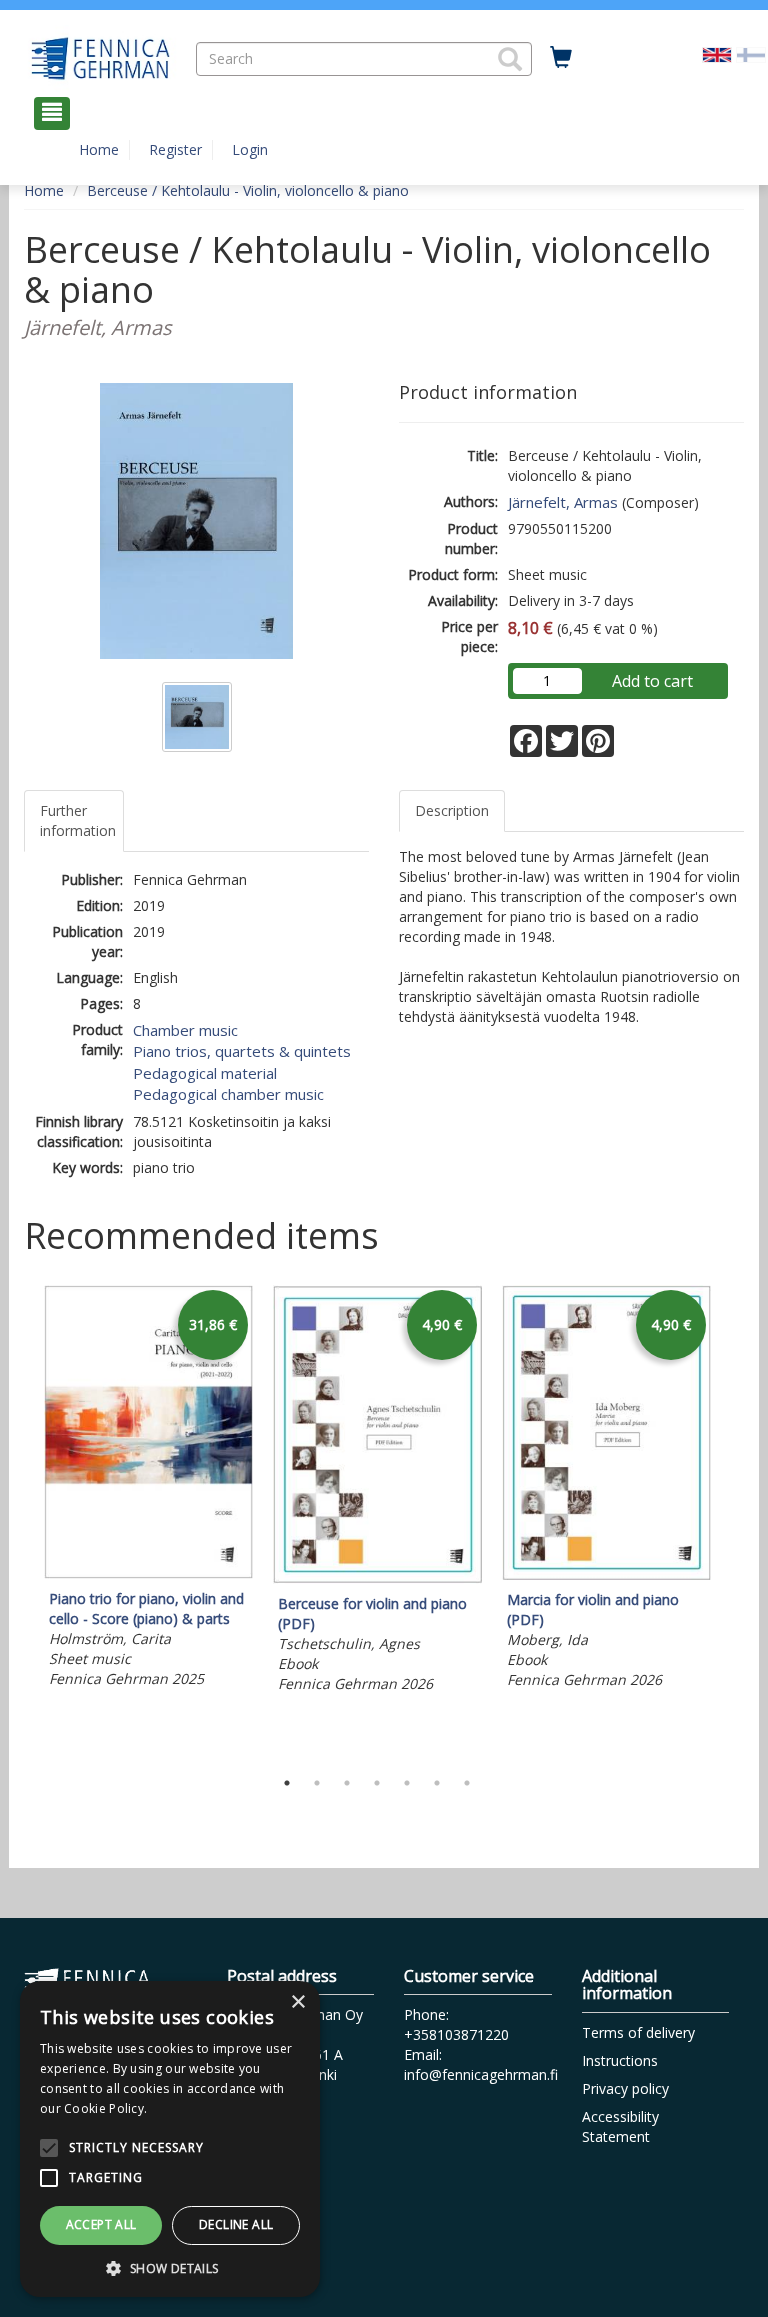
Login (250, 149)
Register (175, 149)
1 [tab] (287, 1783)
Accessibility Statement (620, 2126)
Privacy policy (625, 2088)
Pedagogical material (205, 1073)
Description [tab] (452, 810)
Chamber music (185, 1030)
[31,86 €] (148, 1573)
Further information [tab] (78, 820)
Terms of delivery (638, 2032)
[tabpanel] (148, 1489)
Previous (19, 1522)
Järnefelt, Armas (563, 502)
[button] (510, 59)
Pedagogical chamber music (228, 1094)
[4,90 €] (377, 1578)
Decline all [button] (236, 2224)
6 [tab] (437, 1783)
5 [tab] (407, 1783)
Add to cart (652, 681)
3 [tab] (347, 1783)
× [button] (297, 2002)
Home (99, 149)
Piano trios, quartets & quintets (242, 1051)
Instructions (620, 2060)
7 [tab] (467, 1783)
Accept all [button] (101, 2224)
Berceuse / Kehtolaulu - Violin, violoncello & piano (248, 190)
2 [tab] (317, 1783)
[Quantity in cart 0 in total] (561, 58)
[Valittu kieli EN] (717, 53)
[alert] (170, 2139)
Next (734, 1522)
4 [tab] (377, 1783)
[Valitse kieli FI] (751, 53)
